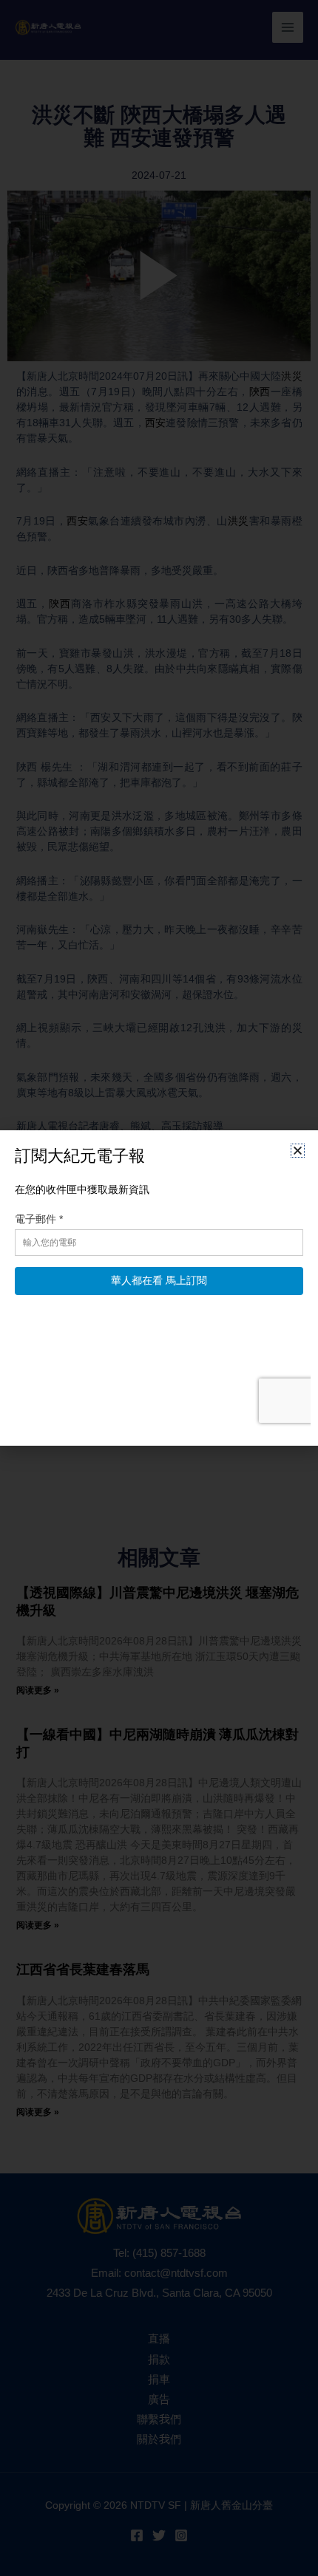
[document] (159, 1288)
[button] (298, 1151)
